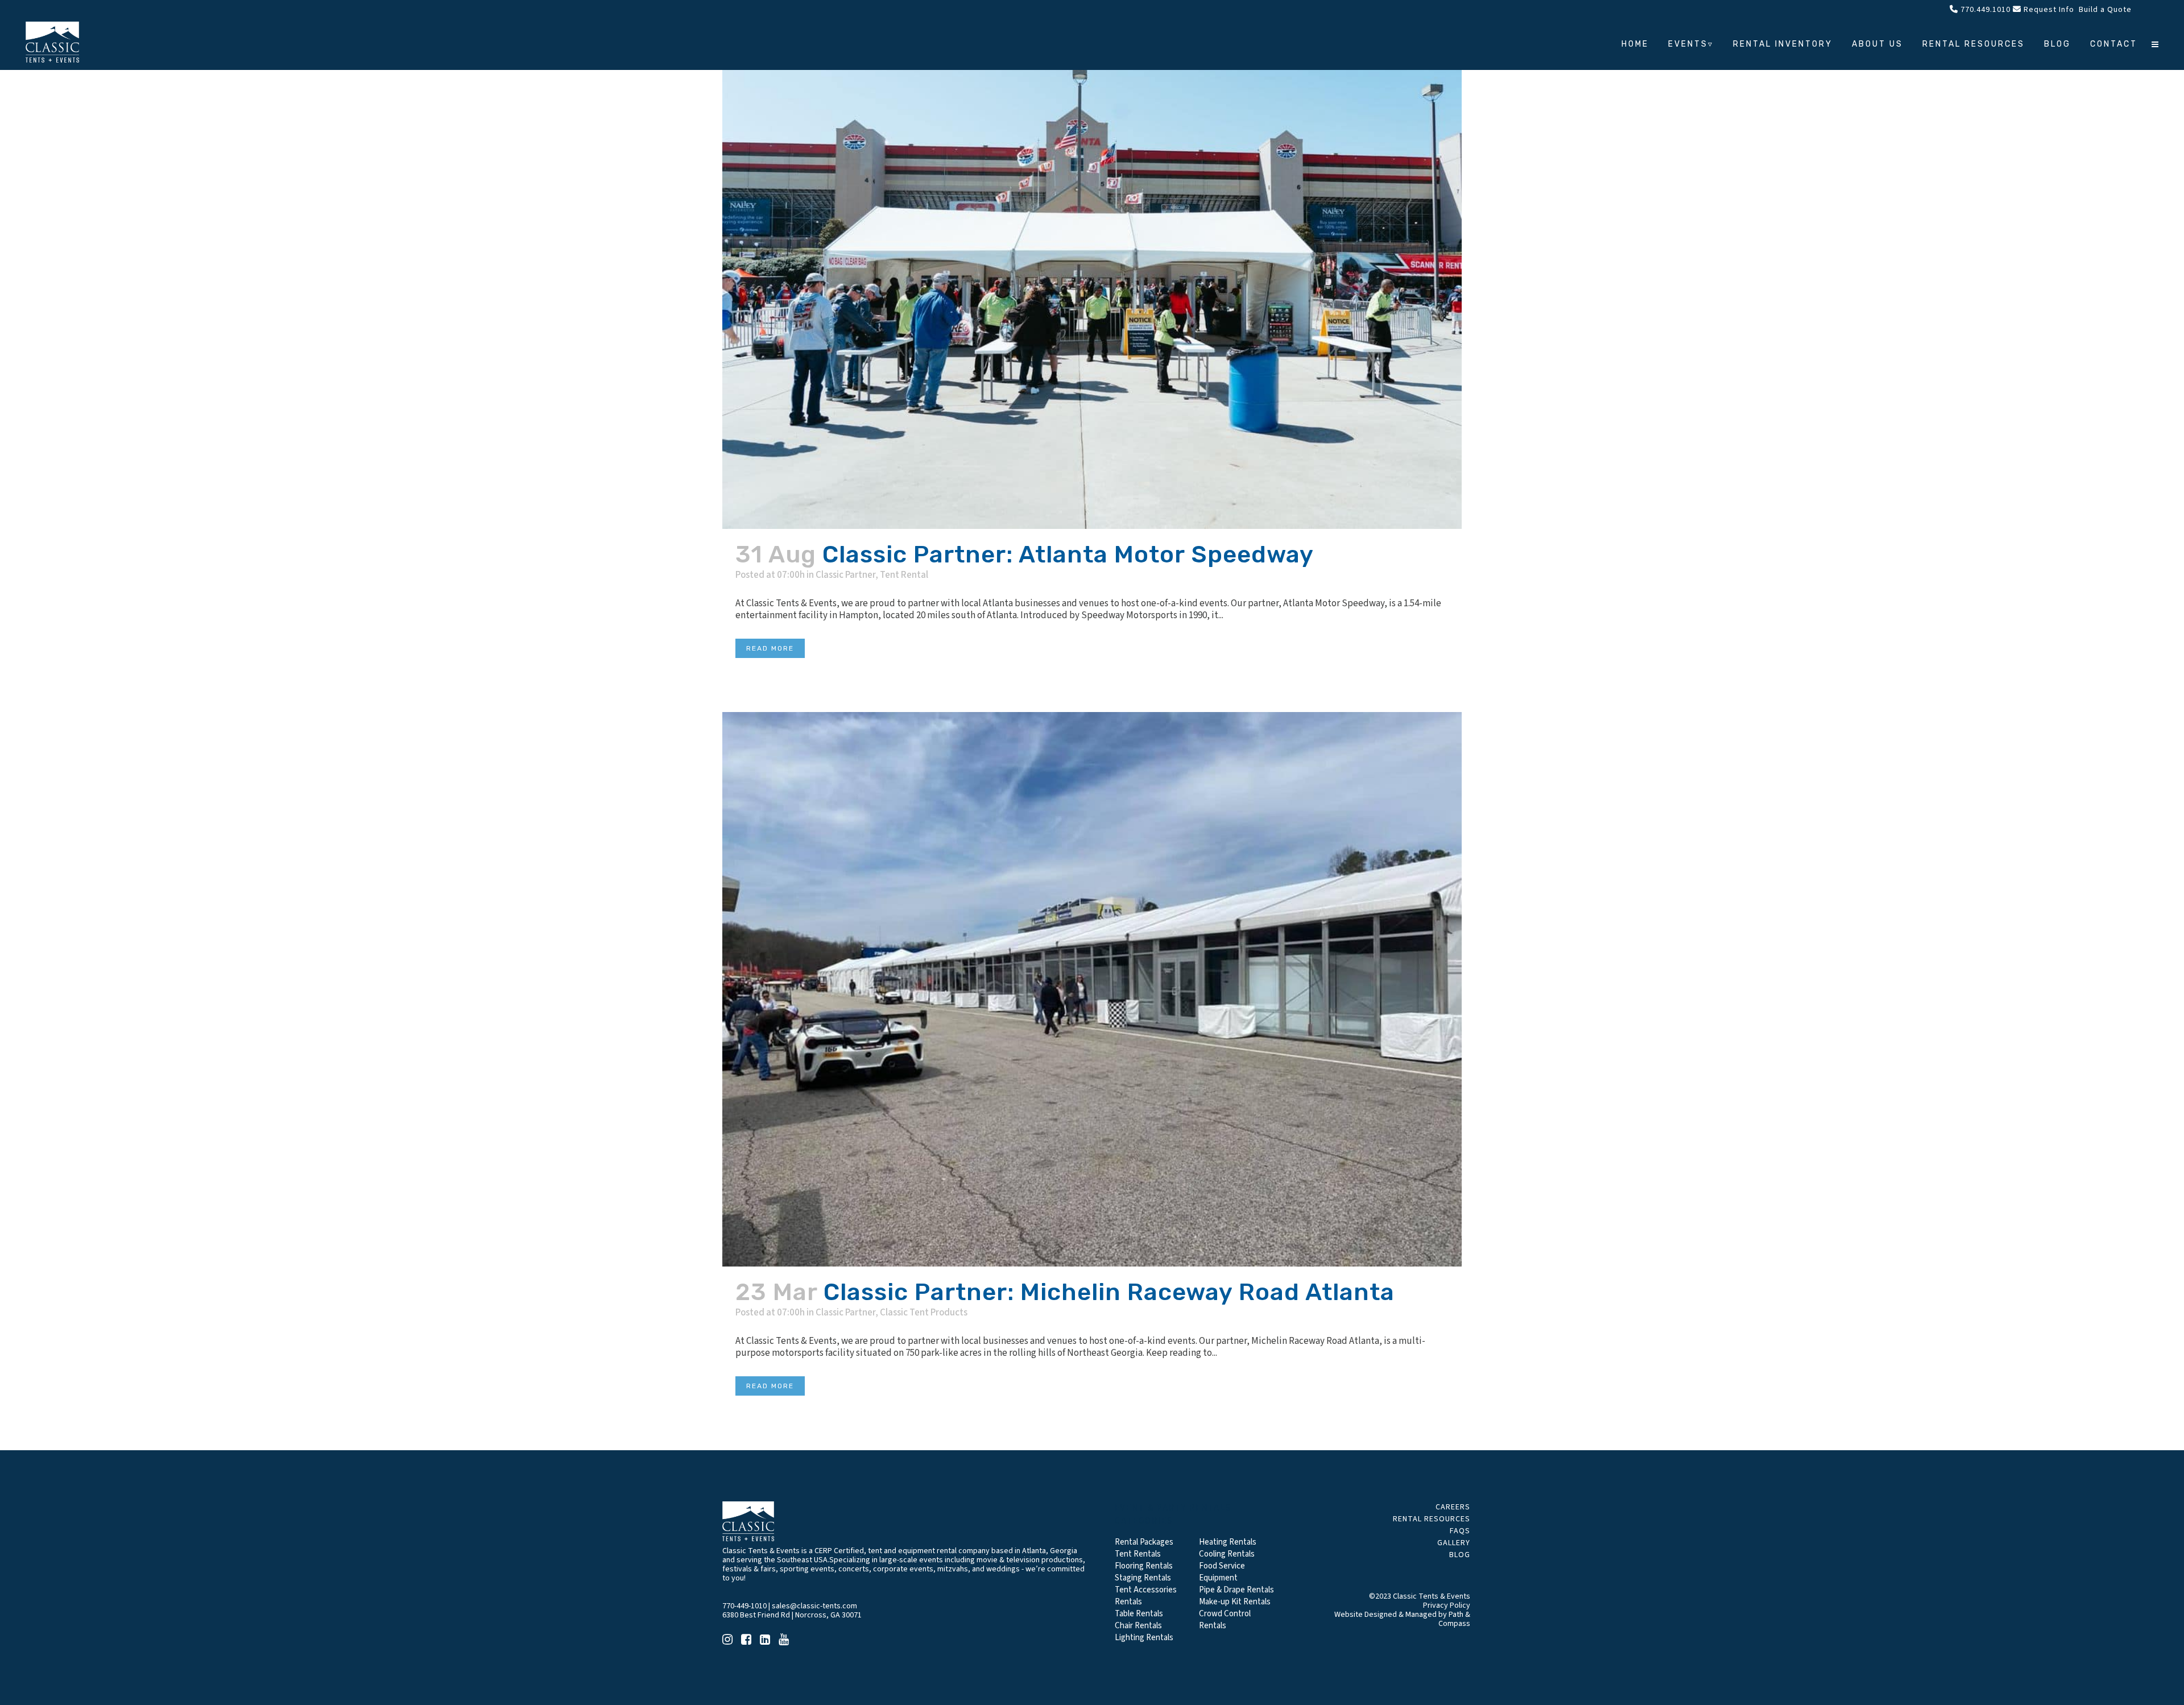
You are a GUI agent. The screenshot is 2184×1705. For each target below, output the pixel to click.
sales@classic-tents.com (814, 1606)
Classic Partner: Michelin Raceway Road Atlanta (1109, 1292)
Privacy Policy (1447, 1605)
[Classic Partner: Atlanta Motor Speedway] (1092, 264)
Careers (1453, 1507)
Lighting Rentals (1144, 1638)
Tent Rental (904, 575)
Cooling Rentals (1227, 1554)
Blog (1460, 1555)
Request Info (2048, 10)
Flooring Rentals (1144, 1566)
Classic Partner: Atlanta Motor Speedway (1068, 554)
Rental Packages (1144, 1542)
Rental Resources (1432, 1519)
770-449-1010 (744, 1606)
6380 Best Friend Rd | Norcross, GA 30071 (792, 1615)
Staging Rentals (1143, 1578)
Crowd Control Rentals (1225, 1620)
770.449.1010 (1984, 10)
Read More (770, 648)
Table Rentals (1139, 1614)
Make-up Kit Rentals (1235, 1602)
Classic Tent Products (924, 1313)
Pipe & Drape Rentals (1236, 1590)
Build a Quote (2104, 10)
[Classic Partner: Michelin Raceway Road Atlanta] (1092, 989)
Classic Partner (845, 575)
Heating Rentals (1228, 1542)
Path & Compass (1454, 1619)
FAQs (1460, 1531)
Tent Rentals (1138, 1554)
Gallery (1454, 1543)
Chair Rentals (1138, 1626)
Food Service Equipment (1222, 1572)
